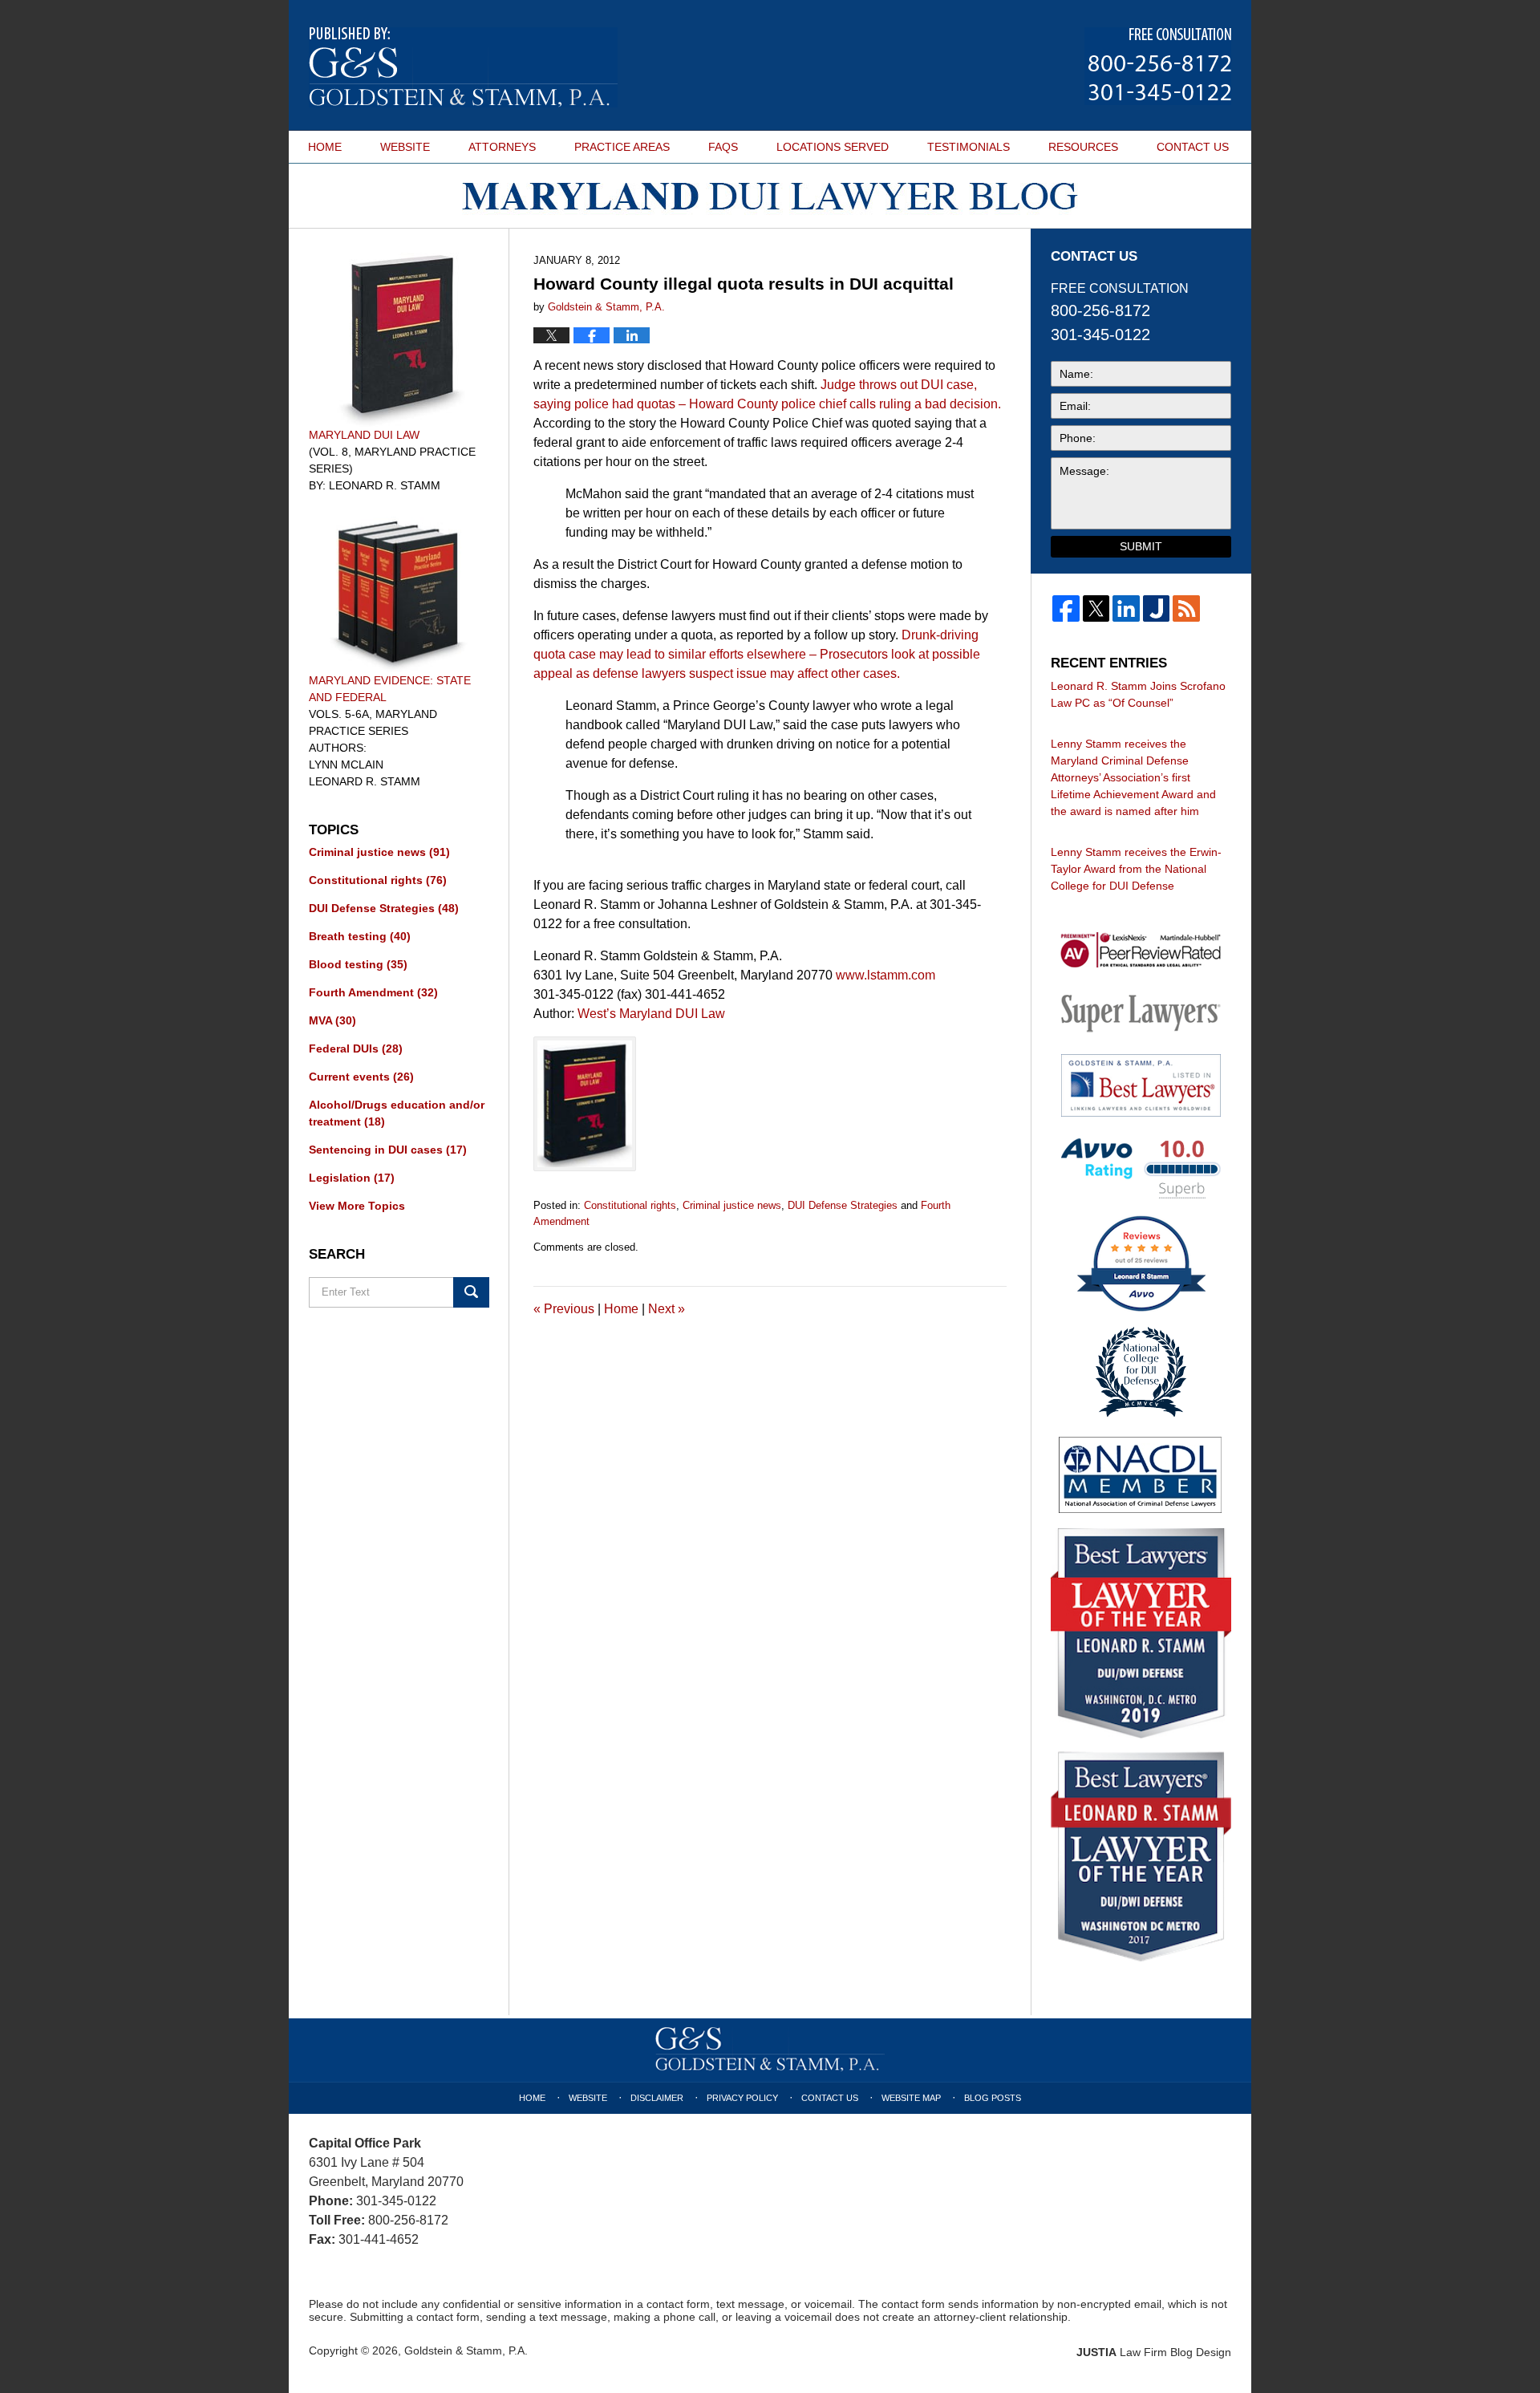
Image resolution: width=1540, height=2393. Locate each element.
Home (621, 1309)
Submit (1141, 546)
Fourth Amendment (373, 992)
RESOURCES (1083, 147)
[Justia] (1157, 609)
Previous (564, 1309)
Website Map (911, 2098)
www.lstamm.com (885, 975)
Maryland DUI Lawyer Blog (463, 67)
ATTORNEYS (502, 147)
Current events (361, 1077)
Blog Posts (993, 2098)
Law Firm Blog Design (1154, 2352)
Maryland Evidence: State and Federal (390, 689)
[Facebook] (1066, 609)
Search (471, 1292)
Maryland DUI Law (364, 435)
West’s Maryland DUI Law (651, 1014)
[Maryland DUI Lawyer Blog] (770, 196)
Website (588, 2098)
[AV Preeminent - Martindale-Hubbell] (1141, 951)
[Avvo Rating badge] (1141, 1168)
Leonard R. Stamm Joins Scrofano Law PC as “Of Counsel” (1138, 694)
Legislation (352, 1178)
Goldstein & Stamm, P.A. (466, 2350)
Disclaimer (657, 2098)
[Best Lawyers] (1141, 1085)
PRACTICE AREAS (622, 147)
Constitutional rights (630, 1205)
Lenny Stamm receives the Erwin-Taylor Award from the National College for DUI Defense (1136, 869)
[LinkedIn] (1126, 609)
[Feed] (1186, 609)
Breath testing (360, 936)
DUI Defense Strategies (843, 1205)
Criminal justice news (732, 1205)
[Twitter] (1096, 609)
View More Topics (357, 1206)
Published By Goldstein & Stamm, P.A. (1158, 66)
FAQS (723, 147)
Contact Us (830, 2098)
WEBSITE (405, 147)
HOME (325, 147)
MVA (332, 1020)
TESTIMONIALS (969, 147)
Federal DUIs (356, 1048)
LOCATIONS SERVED (833, 147)
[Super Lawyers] (1141, 1012)
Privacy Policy (742, 2098)
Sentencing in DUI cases (388, 1150)
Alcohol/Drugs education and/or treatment (397, 1113)
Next (667, 1309)
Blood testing (358, 964)
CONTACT (1193, 147)
